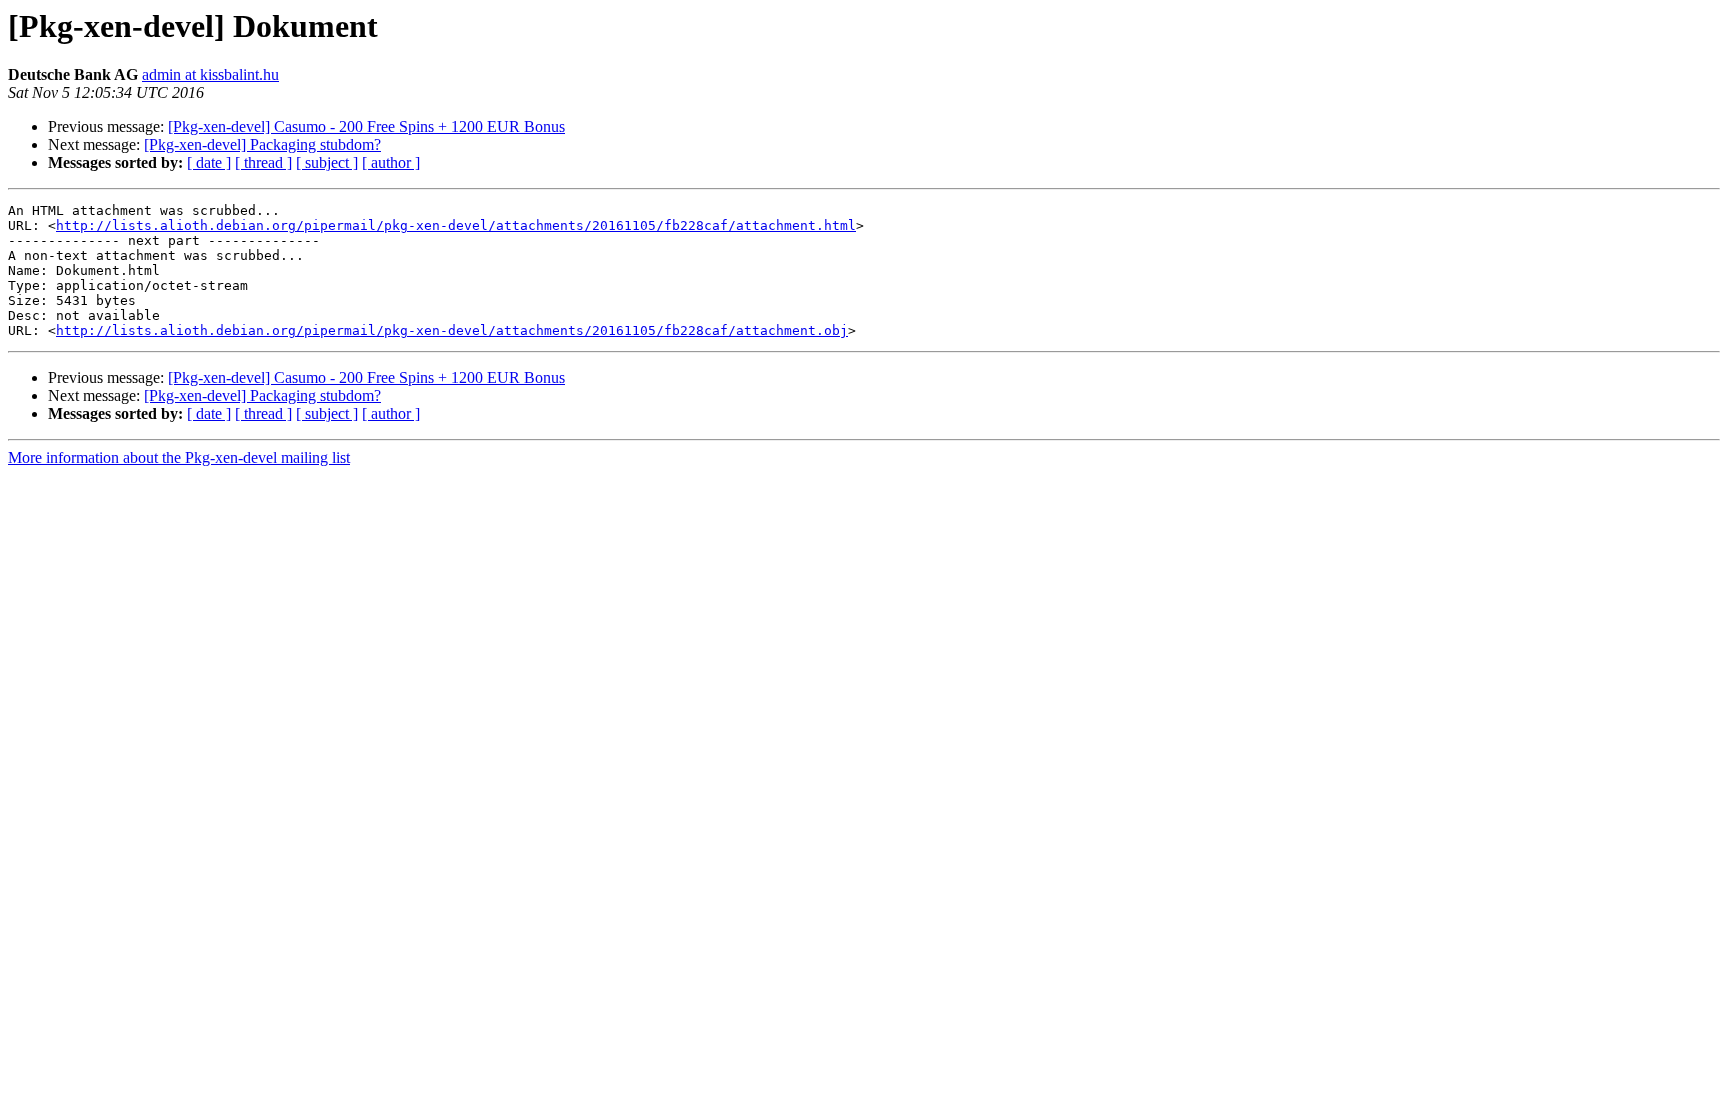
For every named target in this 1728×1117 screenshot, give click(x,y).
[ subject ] (327, 162)
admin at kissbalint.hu (210, 74)
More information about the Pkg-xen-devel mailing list (179, 457)
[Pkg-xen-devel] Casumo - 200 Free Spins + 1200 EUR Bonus (366, 126)
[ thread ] (263, 162)
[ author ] (391, 162)
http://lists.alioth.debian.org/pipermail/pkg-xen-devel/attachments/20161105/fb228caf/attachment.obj (452, 330)
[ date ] (209, 162)
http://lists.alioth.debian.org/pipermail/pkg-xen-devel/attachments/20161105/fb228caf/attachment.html (456, 225)
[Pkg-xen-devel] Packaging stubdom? (262, 144)
